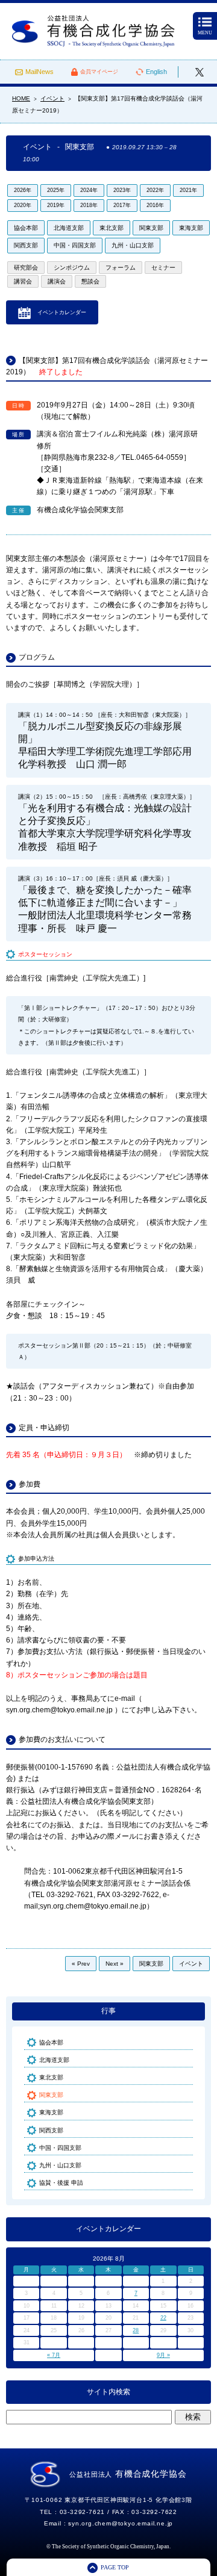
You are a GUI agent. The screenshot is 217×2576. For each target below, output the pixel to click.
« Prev (81, 1964)
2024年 (89, 190)
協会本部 (26, 228)
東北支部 (112, 228)
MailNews (39, 72)
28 (136, 2330)
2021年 (188, 190)
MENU (205, 33)
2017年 (122, 205)
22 (163, 2318)
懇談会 (90, 281)
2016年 (155, 205)
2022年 (155, 190)
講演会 (57, 281)
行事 (108, 2011)
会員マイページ (99, 72)
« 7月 (54, 2355)
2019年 (56, 205)
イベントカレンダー (62, 312)
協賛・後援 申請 (61, 2183)
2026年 (23, 190)
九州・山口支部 (133, 245)
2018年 (89, 205)
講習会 (23, 281)
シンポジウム (72, 268)
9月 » (163, 2355)
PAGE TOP (115, 2567)
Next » (115, 1964)
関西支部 (26, 245)
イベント (191, 1964)
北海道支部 (69, 228)
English (156, 72)
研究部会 (26, 268)
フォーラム (121, 268)
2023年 (122, 190)
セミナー (163, 268)
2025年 (56, 190)
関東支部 (151, 228)
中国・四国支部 (75, 245)
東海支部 (191, 228)
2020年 (23, 205)
